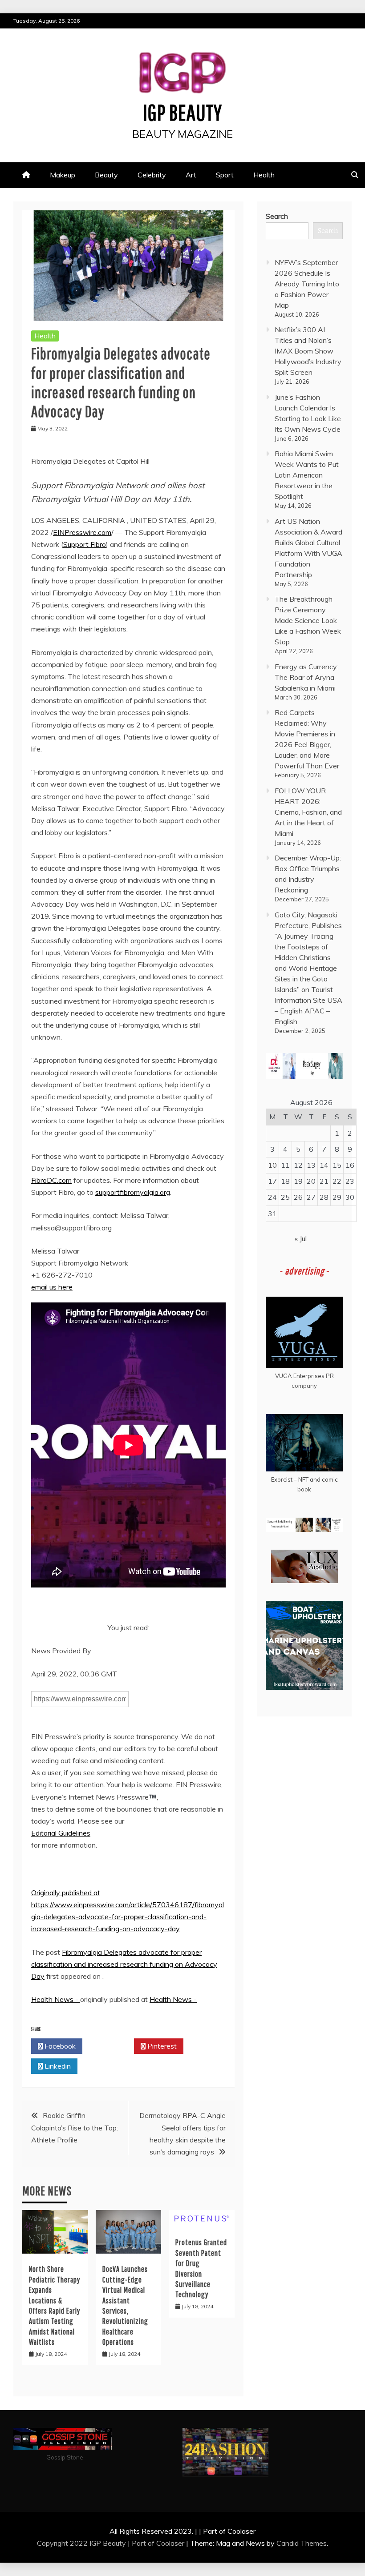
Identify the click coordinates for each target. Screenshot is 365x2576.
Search (277, 216)
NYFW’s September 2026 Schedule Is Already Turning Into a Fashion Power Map (307, 284)
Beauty (106, 175)
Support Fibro (85, 544)
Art (191, 175)
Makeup (63, 175)
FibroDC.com (51, 1180)
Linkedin (57, 2066)
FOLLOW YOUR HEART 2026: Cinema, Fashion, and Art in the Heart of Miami (308, 812)
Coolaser (170, 2543)
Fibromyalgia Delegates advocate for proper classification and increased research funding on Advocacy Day (124, 1964)
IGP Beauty (182, 112)
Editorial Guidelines (61, 1833)
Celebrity (152, 175)
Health (264, 175)
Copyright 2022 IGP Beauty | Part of (97, 2543)
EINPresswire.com (82, 532)
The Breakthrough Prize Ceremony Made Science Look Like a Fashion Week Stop (308, 620)
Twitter (111, 2046)
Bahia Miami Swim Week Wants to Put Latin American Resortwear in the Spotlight (307, 475)
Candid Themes (302, 2543)
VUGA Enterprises (300, 1376)
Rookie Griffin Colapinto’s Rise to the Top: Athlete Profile (75, 2127)
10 (272, 1165)
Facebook (59, 2046)
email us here (52, 1287)
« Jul (301, 1238)
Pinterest (161, 2046)
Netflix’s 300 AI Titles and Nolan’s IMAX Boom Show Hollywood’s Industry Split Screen (308, 351)
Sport (225, 175)
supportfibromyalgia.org (133, 1192)
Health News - (56, 1999)
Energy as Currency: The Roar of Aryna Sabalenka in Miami (306, 677)
